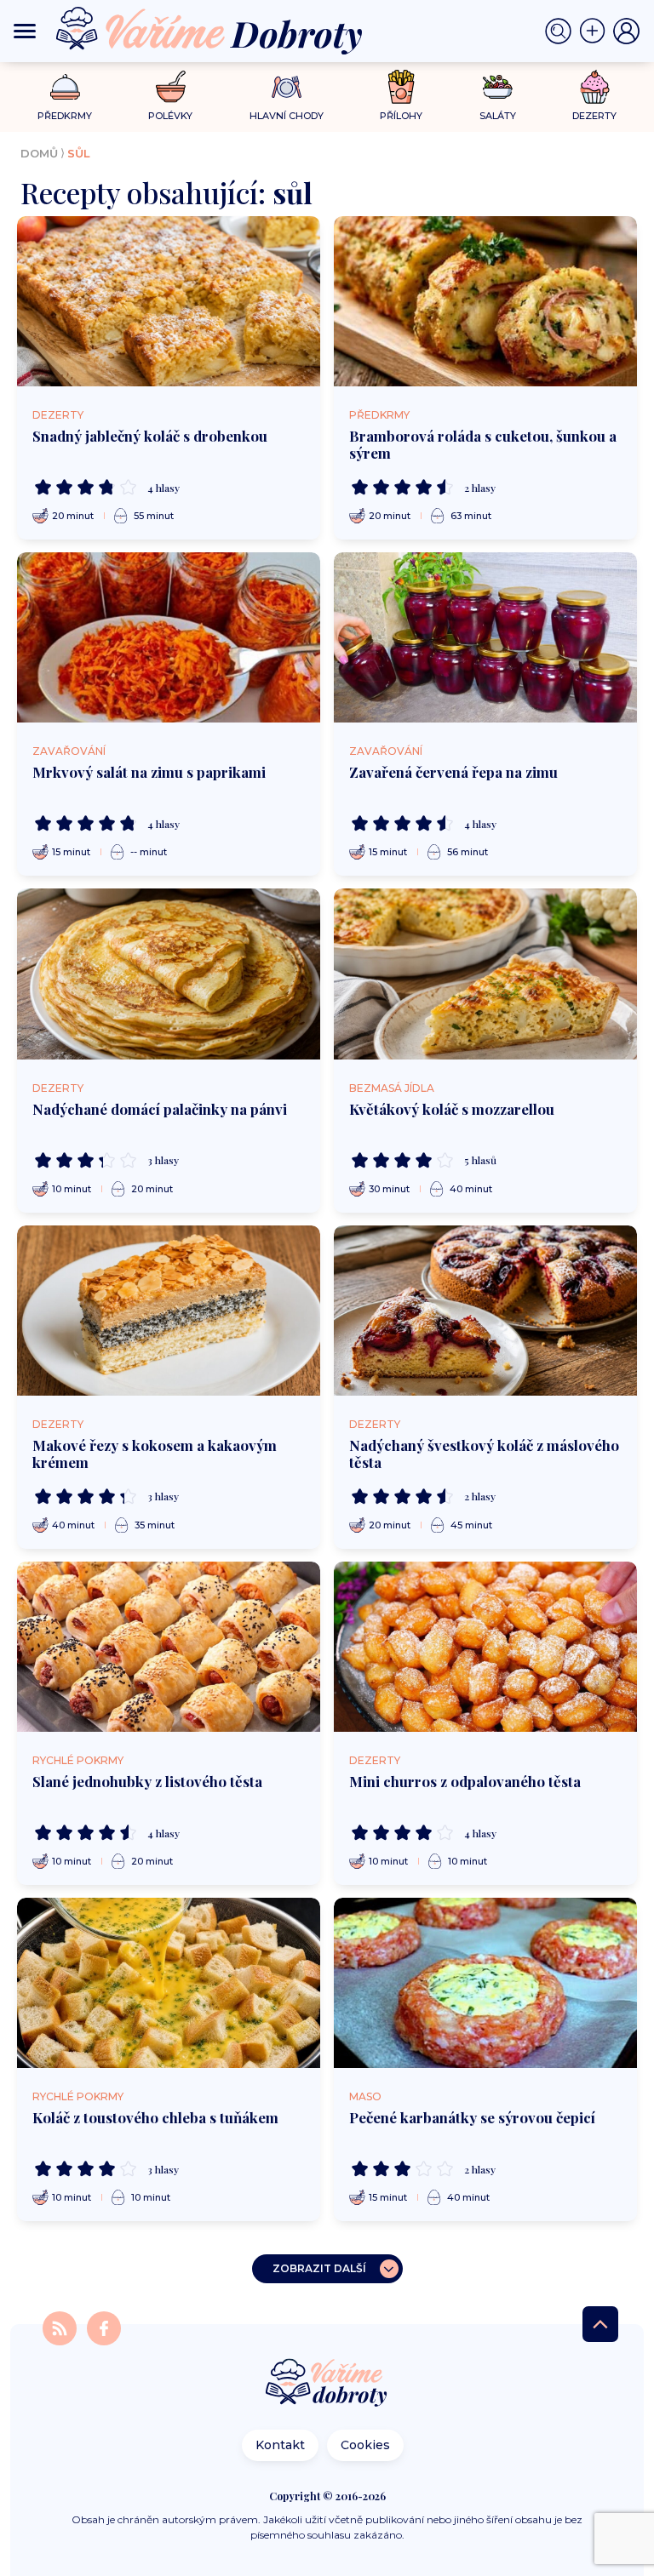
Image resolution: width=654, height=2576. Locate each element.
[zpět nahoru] (600, 2324)
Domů (39, 153)
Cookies (365, 2445)
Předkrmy (379, 415)
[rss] (61, 2327)
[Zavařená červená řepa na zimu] (485, 637)
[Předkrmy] (65, 86)
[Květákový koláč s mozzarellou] (485, 974)
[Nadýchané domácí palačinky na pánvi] (169, 974)
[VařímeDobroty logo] (209, 31)
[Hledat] (562, 31)
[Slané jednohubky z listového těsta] (169, 1647)
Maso (365, 2096)
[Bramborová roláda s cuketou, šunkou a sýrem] (485, 301)
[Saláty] (498, 87)
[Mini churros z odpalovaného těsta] (485, 1647)
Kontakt (280, 2445)
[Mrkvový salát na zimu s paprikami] (169, 637)
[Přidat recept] (596, 31)
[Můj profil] (627, 31)
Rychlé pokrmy (78, 1760)
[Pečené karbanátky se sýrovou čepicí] (485, 1983)
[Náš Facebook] (104, 2327)
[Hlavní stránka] (327, 2384)
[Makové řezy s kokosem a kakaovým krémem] (169, 1311)
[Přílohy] (402, 87)
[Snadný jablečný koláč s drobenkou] (169, 301)
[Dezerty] (595, 87)
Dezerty (58, 415)
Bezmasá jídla (392, 1088)
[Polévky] (171, 87)
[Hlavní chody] (287, 87)
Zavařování (69, 751)
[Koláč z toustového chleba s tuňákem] (169, 1983)
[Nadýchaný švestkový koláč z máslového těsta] (485, 1311)
